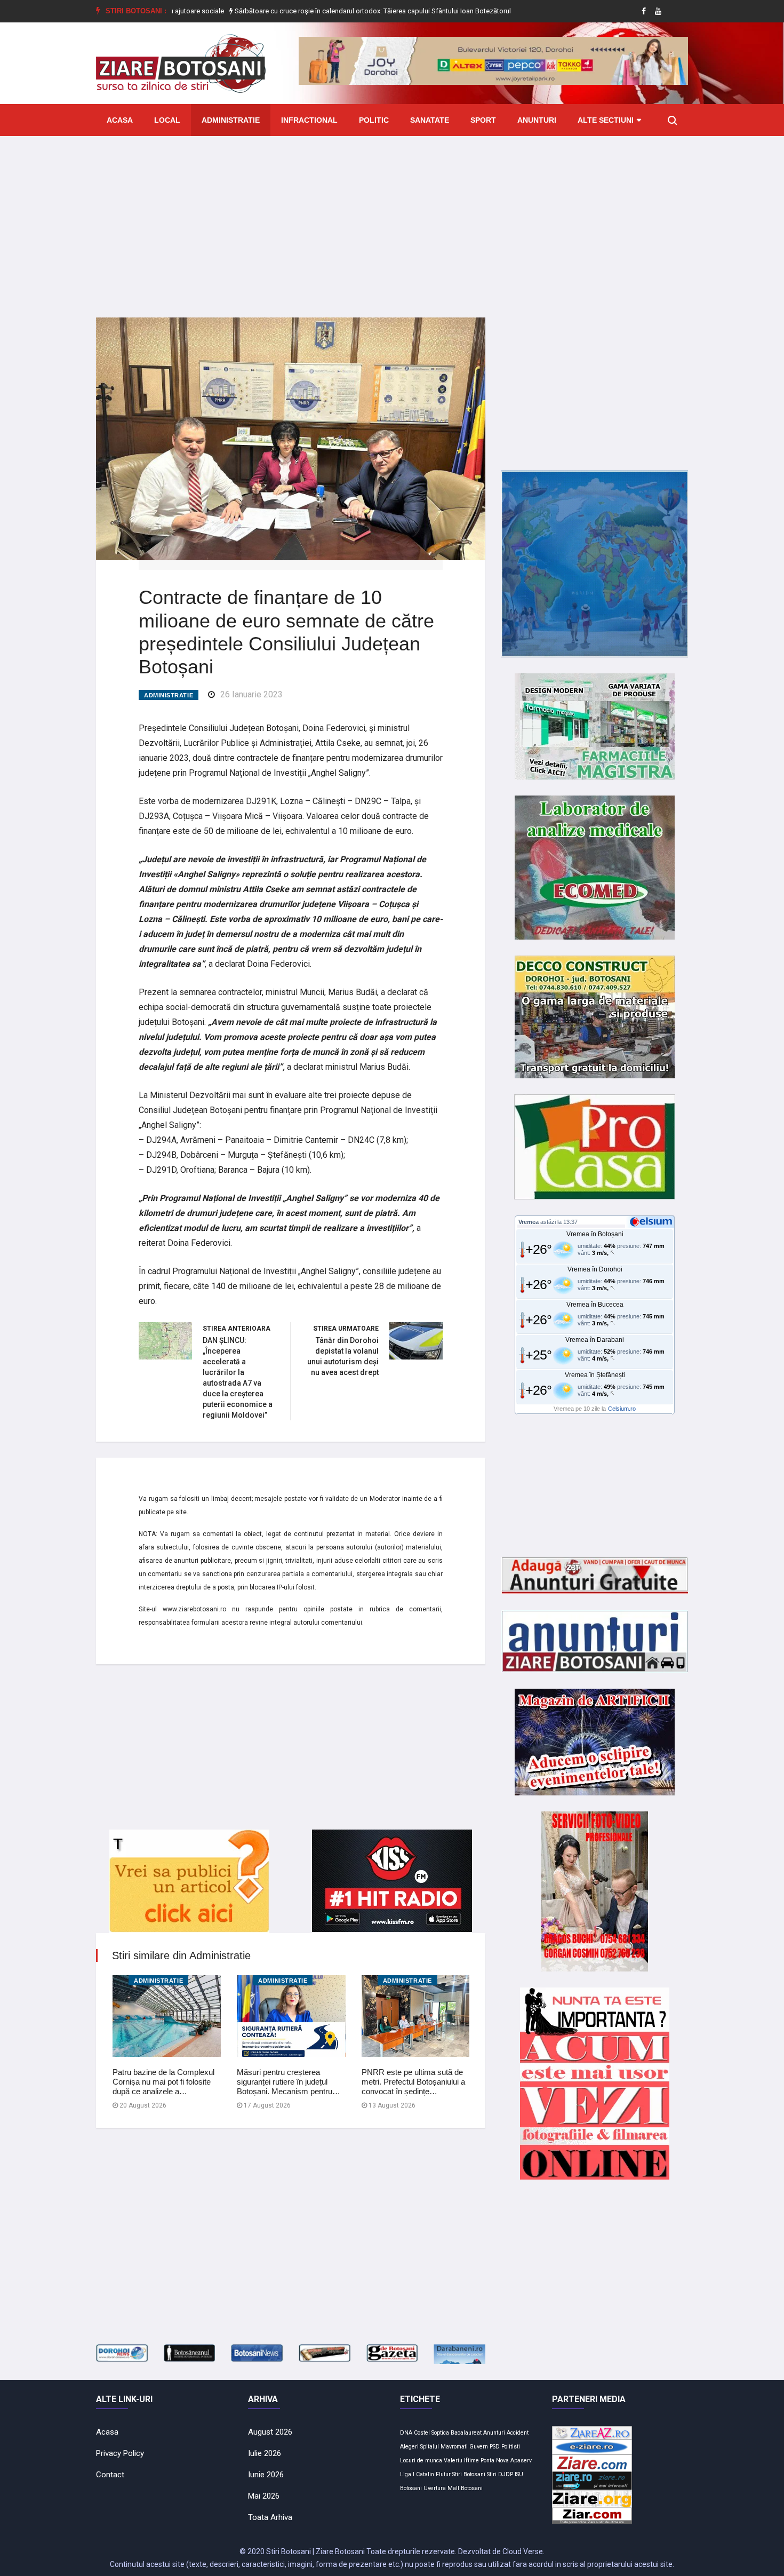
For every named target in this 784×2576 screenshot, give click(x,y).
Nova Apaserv (514, 2460)
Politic (374, 120)
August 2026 (270, 2432)
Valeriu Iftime (461, 2460)
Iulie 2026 (265, 2453)
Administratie (231, 120)
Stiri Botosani (469, 2474)
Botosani (472, 2488)
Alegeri (409, 2447)
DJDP (506, 2474)
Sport (483, 120)
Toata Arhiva (270, 2517)
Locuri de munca (421, 2460)
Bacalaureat (466, 2433)
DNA (406, 2433)
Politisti (511, 2447)
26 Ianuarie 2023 (251, 694)
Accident (518, 2433)
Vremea (529, 1222)
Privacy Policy (120, 2453)
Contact (110, 2475)
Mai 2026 (264, 2496)
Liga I (407, 2474)
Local (167, 120)
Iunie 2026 (266, 2475)
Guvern (479, 2447)
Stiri (492, 2474)
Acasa (120, 120)
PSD (495, 2447)
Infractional (309, 120)
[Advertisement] (392, 219)
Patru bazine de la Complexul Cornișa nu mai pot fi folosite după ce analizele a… (163, 2082)
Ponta (487, 2460)
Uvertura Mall (441, 2488)
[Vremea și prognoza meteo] (653, 1221)
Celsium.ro (622, 1409)
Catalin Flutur (433, 2474)
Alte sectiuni (606, 120)
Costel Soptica (431, 2433)
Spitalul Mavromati (444, 2447)
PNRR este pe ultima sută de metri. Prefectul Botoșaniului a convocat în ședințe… (413, 2082)
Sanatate (430, 120)
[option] (308, 11)
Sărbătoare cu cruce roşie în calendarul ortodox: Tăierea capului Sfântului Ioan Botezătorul (307, 11)
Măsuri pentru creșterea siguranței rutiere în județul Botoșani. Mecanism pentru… (289, 2082)
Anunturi (537, 120)
